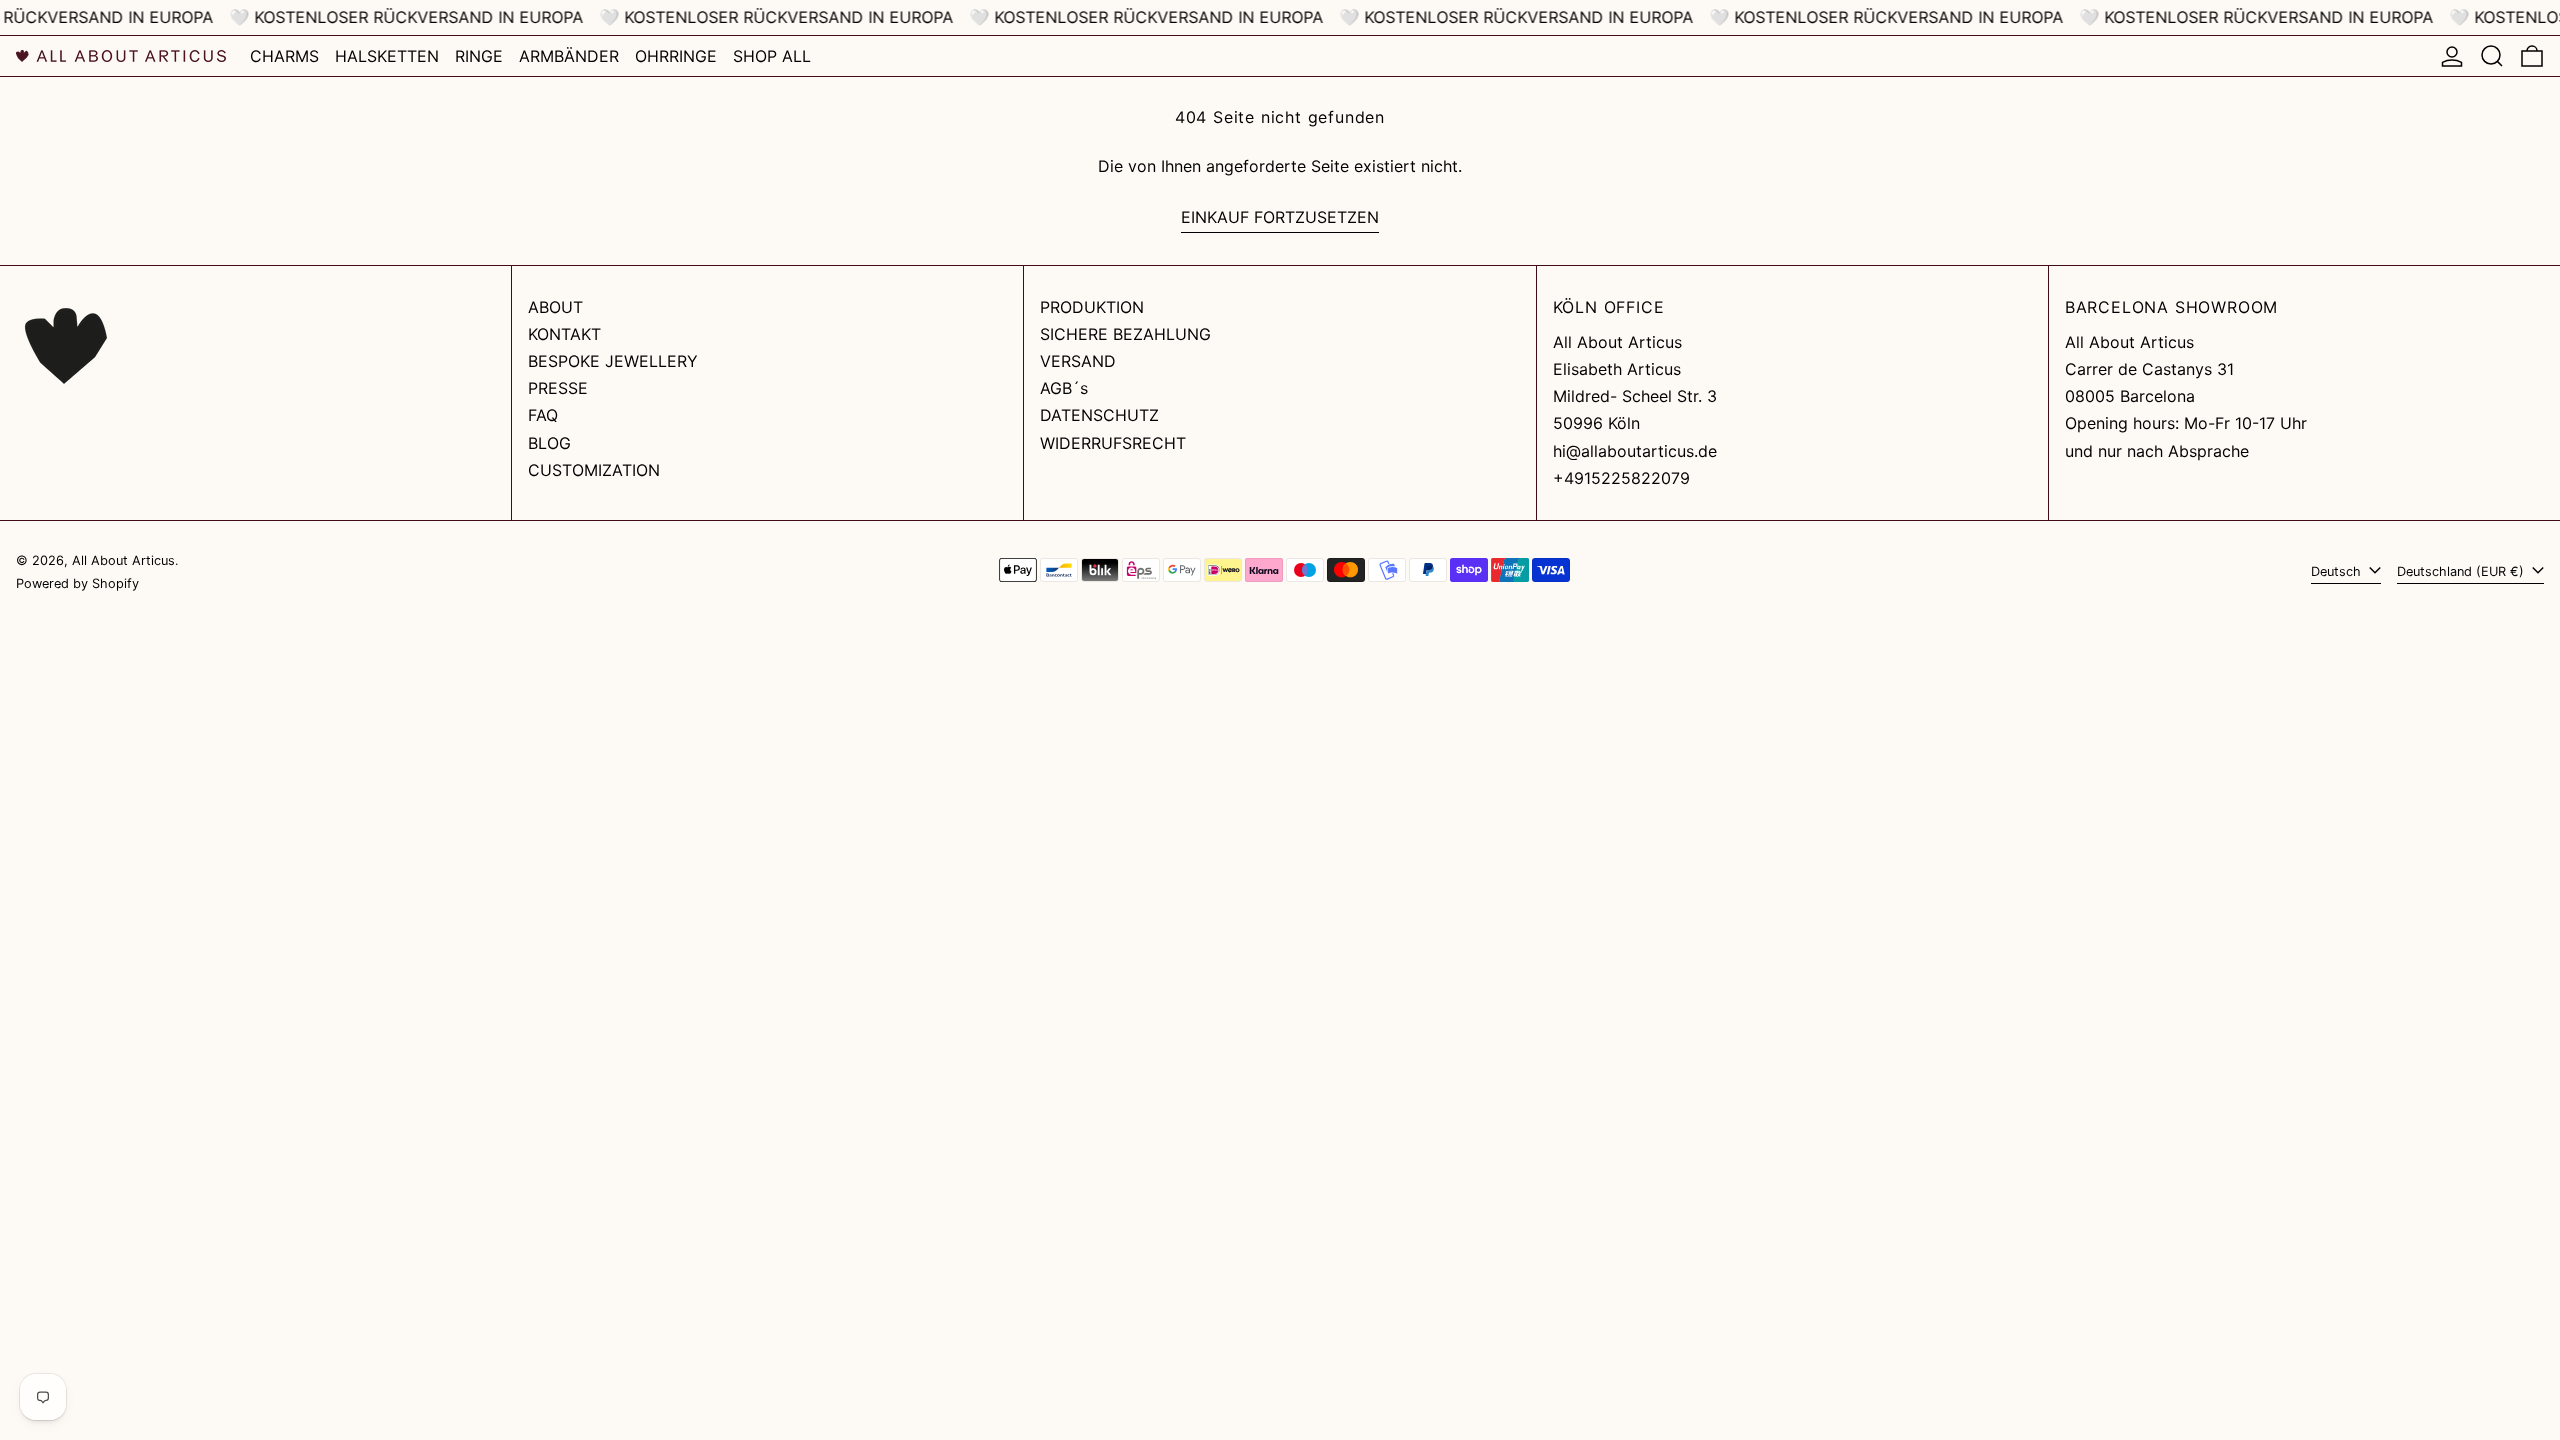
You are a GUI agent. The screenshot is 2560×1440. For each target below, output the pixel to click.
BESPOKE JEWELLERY (613, 361)
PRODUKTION (1092, 307)
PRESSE (558, 388)
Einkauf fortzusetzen (1280, 217)
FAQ (543, 415)
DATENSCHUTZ (1099, 415)
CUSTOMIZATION (594, 470)
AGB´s (1064, 388)
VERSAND (1078, 361)
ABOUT (555, 307)
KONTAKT (564, 334)
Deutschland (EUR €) (2462, 571)
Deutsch (2338, 571)
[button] (2492, 56)
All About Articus (123, 560)
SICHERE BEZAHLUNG (1125, 334)
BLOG (549, 443)
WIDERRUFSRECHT (1113, 443)
